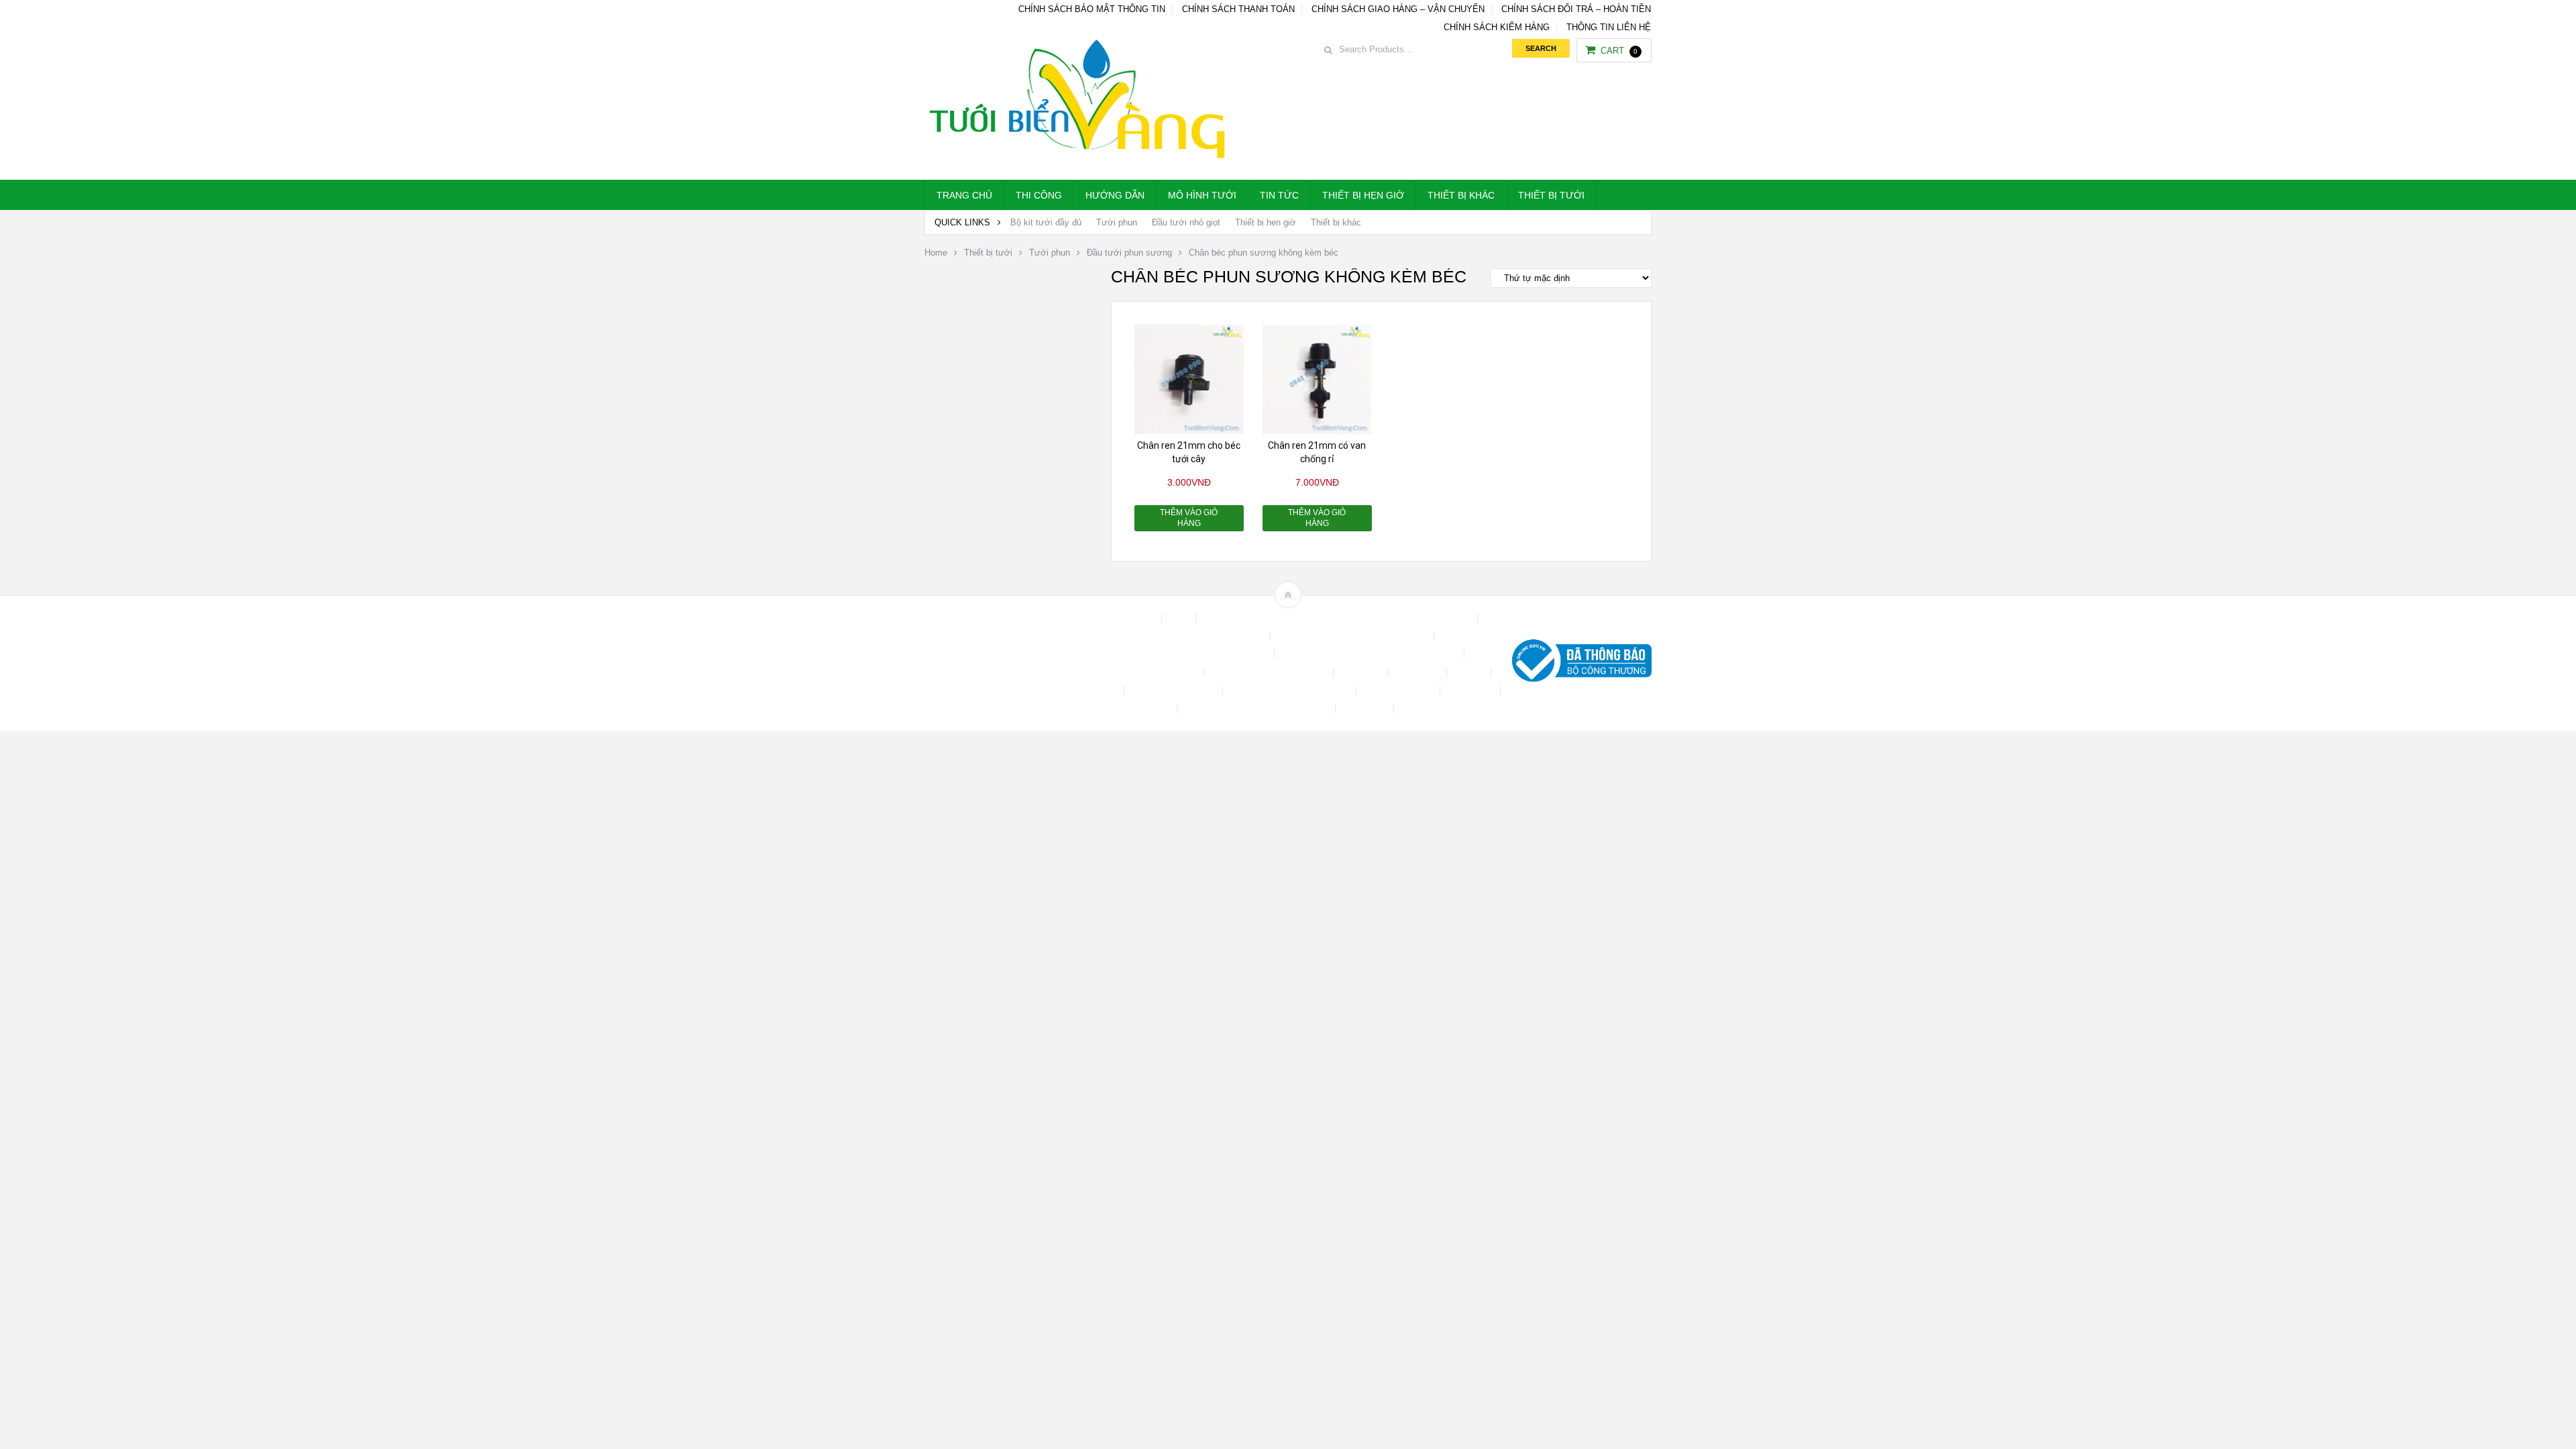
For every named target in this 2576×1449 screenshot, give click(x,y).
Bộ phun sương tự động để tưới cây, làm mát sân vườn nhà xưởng (1338, 618)
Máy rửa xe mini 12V (1175, 691)
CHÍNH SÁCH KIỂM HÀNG (1497, 27)
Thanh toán (1471, 691)
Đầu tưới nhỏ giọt (1186, 222)
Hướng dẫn (1115, 195)
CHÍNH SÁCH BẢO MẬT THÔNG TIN (1092, 9)
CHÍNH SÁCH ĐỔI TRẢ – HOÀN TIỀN (1576, 9)
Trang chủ (964, 195)
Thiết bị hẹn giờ (1363, 195)
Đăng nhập (1419, 673)
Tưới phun (1117, 222)
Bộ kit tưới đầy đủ (1046, 222)
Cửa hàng (1362, 673)
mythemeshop (994, 664)
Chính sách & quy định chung (1206, 636)
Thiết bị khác (1461, 195)
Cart (1619, 51)
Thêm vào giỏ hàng (1189, 518)
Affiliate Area (1130, 618)
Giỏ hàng (1099, 691)
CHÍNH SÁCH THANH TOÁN (1238, 9)
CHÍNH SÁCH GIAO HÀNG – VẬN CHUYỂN (1398, 9)
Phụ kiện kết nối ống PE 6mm (1291, 691)
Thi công (1039, 195)
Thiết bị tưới (1551, 195)
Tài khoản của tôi (1399, 691)
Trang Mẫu (1366, 709)
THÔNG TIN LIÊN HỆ (1609, 27)
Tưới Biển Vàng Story (1446, 709)
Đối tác (1470, 673)
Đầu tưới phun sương (1129, 253)
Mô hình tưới (1202, 195)
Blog (1180, 618)
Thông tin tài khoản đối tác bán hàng (1257, 709)
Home (936, 253)
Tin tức (1279, 195)
